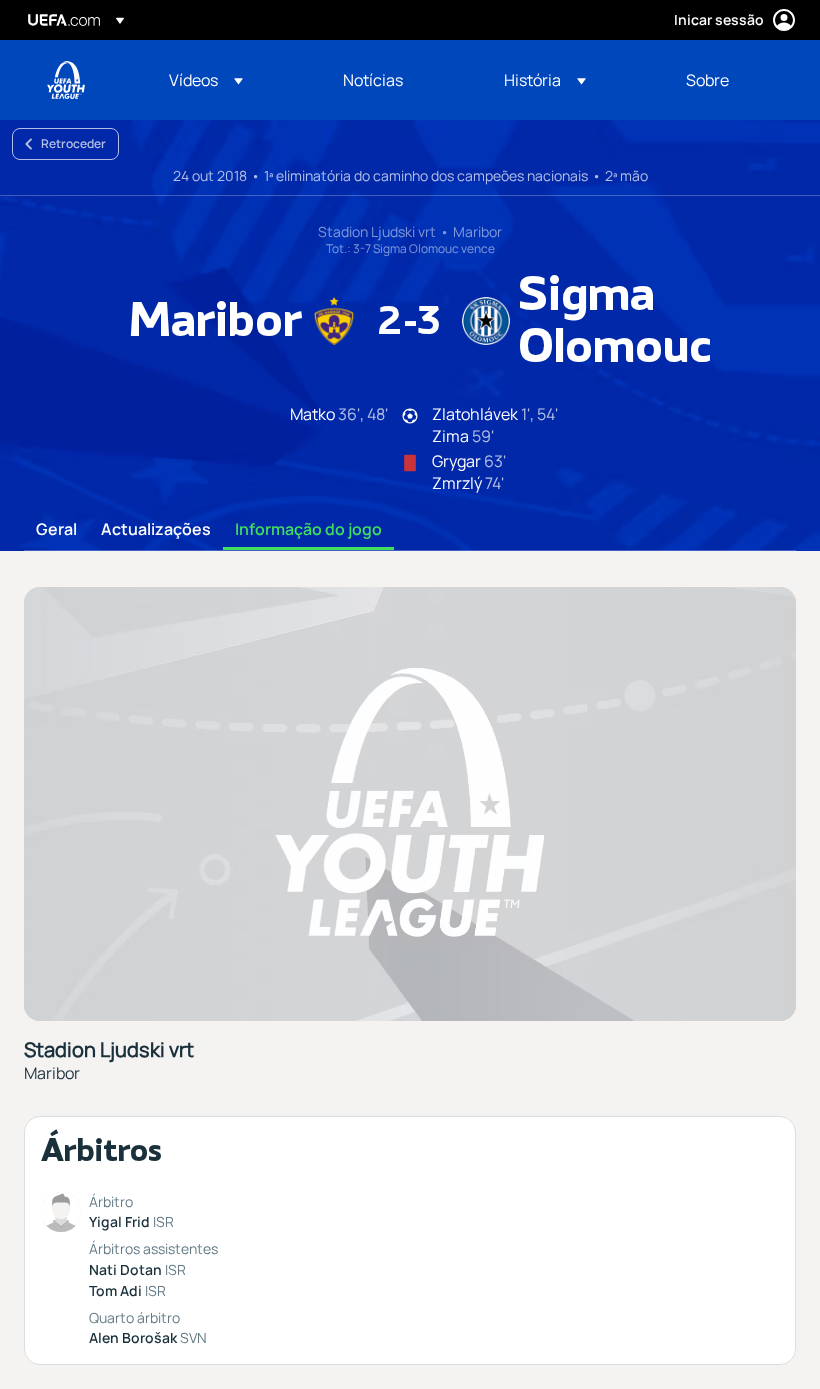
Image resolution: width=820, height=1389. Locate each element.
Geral (56, 530)
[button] (206, 80)
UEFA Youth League (66, 80)
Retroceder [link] (73, 143)
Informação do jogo (308, 530)
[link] (373, 80)
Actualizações (156, 530)
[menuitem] (231, 80)
